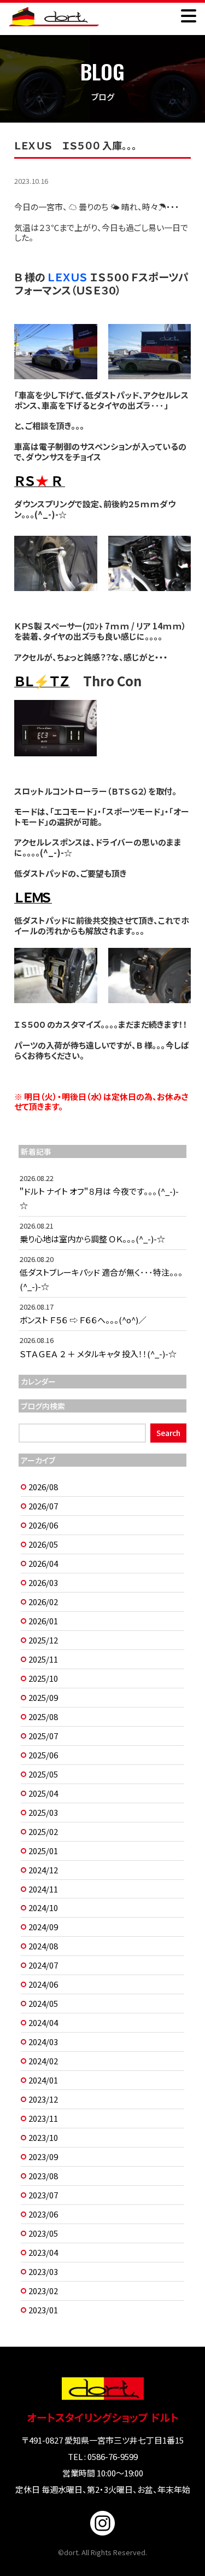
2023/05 (43, 2233)
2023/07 (43, 2195)
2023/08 (43, 2176)
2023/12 (43, 2099)
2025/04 (43, 1793)
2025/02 (43, 1831)
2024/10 (43, 1908)
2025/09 (43, 1697)
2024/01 (43, 2080)
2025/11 (43, 1659)
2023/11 (43, 2118)
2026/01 (43, 1621)
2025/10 (43, 1678)
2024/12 (43, 1870)
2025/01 (43, 1851)
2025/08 (43, 1717)
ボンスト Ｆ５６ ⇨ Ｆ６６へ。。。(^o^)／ (83, 1320)
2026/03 (43, 1582)
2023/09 (43, 2157)
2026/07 (43, 1506)
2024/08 (43, 1946)
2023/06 (43, 2214)
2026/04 (43, 1563)
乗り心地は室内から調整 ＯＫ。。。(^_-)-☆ (92, 1239)
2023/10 (43, 2137)
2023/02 (43, 2291)
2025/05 (43, 1774)
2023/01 (43, 2310)
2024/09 (43, 1927)
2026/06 (43, 1525)
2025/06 (43, 1755)
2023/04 (43, 2252)
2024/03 (43, 2042)
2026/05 (43, 1544)
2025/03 (43, 1812)
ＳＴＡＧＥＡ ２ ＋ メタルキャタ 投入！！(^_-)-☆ (98, 1354)
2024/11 (43, 1889)
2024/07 (43, 1965)
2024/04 (43, 2022)
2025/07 (43, 1736)
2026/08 (43, 1487)
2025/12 (43, 1640)
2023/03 (43, 2271)
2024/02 (43, 2061)
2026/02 (43, 1602)
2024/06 (43, 1984)
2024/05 (43, 2003)
